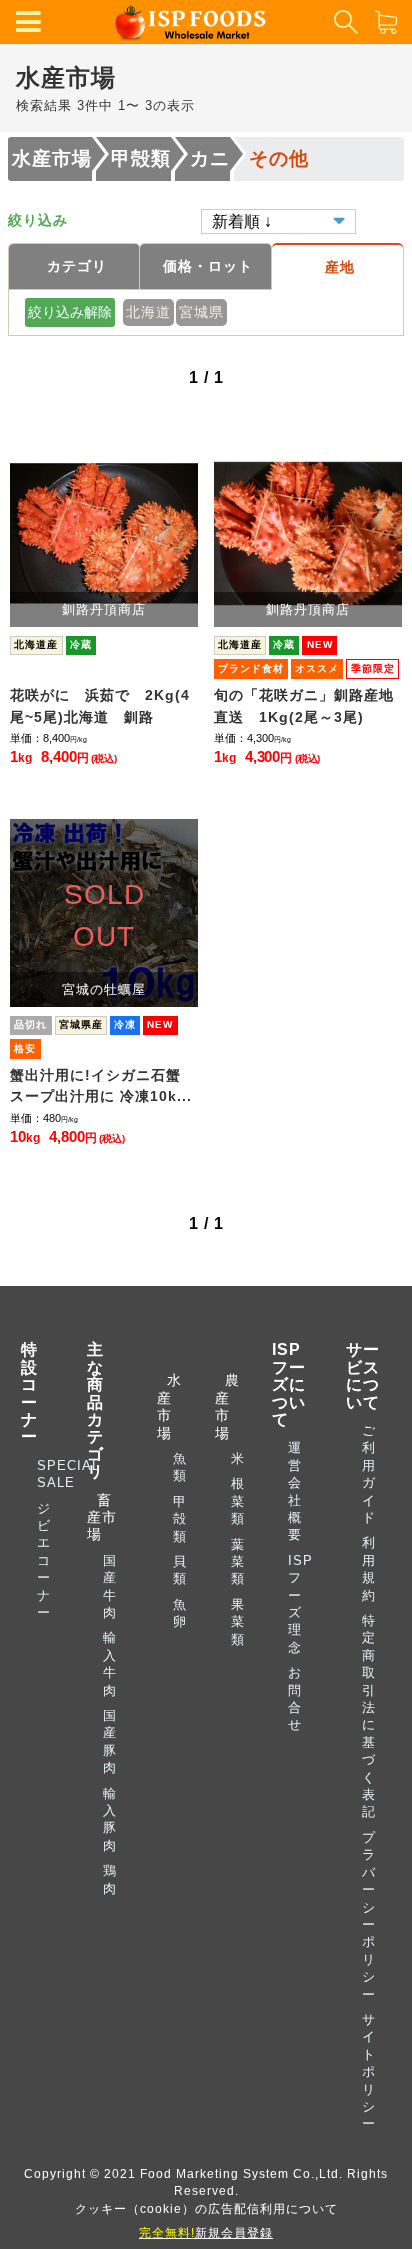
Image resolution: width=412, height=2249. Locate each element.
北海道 (148, 312)
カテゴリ (77, 266)
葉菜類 (238, 1562)
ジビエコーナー (44, 1560)
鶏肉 (110, 1879)
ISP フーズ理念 (300, 1604)
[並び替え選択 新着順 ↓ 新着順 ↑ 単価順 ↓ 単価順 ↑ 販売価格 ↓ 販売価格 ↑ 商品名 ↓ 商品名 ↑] (278, 220)
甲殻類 (141, 158)
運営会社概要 (295, 1491)
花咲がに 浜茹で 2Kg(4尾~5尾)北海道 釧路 (100, 706)
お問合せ (295, 1698)
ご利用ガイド (369, 1474)
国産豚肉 (110, 1741)
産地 (340, 267)
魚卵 (180, 1613)
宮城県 (201, 312)
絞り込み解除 (70, 312)
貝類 (180, 1570)
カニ (210, 158)
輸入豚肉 (110, 1819)
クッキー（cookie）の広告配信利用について (206, 2208)
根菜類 (238, 1501)
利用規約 (369, 1568)
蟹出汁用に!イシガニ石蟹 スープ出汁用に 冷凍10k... (103, 1086)
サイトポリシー (369, 2071)
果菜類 (238, 1622)
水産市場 (52, 158)
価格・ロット (208, 266)
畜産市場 (102, 1517)
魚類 (180, 1467)
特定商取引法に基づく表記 (369, 1716)
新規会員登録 (206, 2232)
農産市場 (225, 1406)
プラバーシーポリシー (369, 1916)
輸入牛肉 (110, 1663)
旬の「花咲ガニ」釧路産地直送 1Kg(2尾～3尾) (304, 706)
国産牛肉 (110, 1586)
